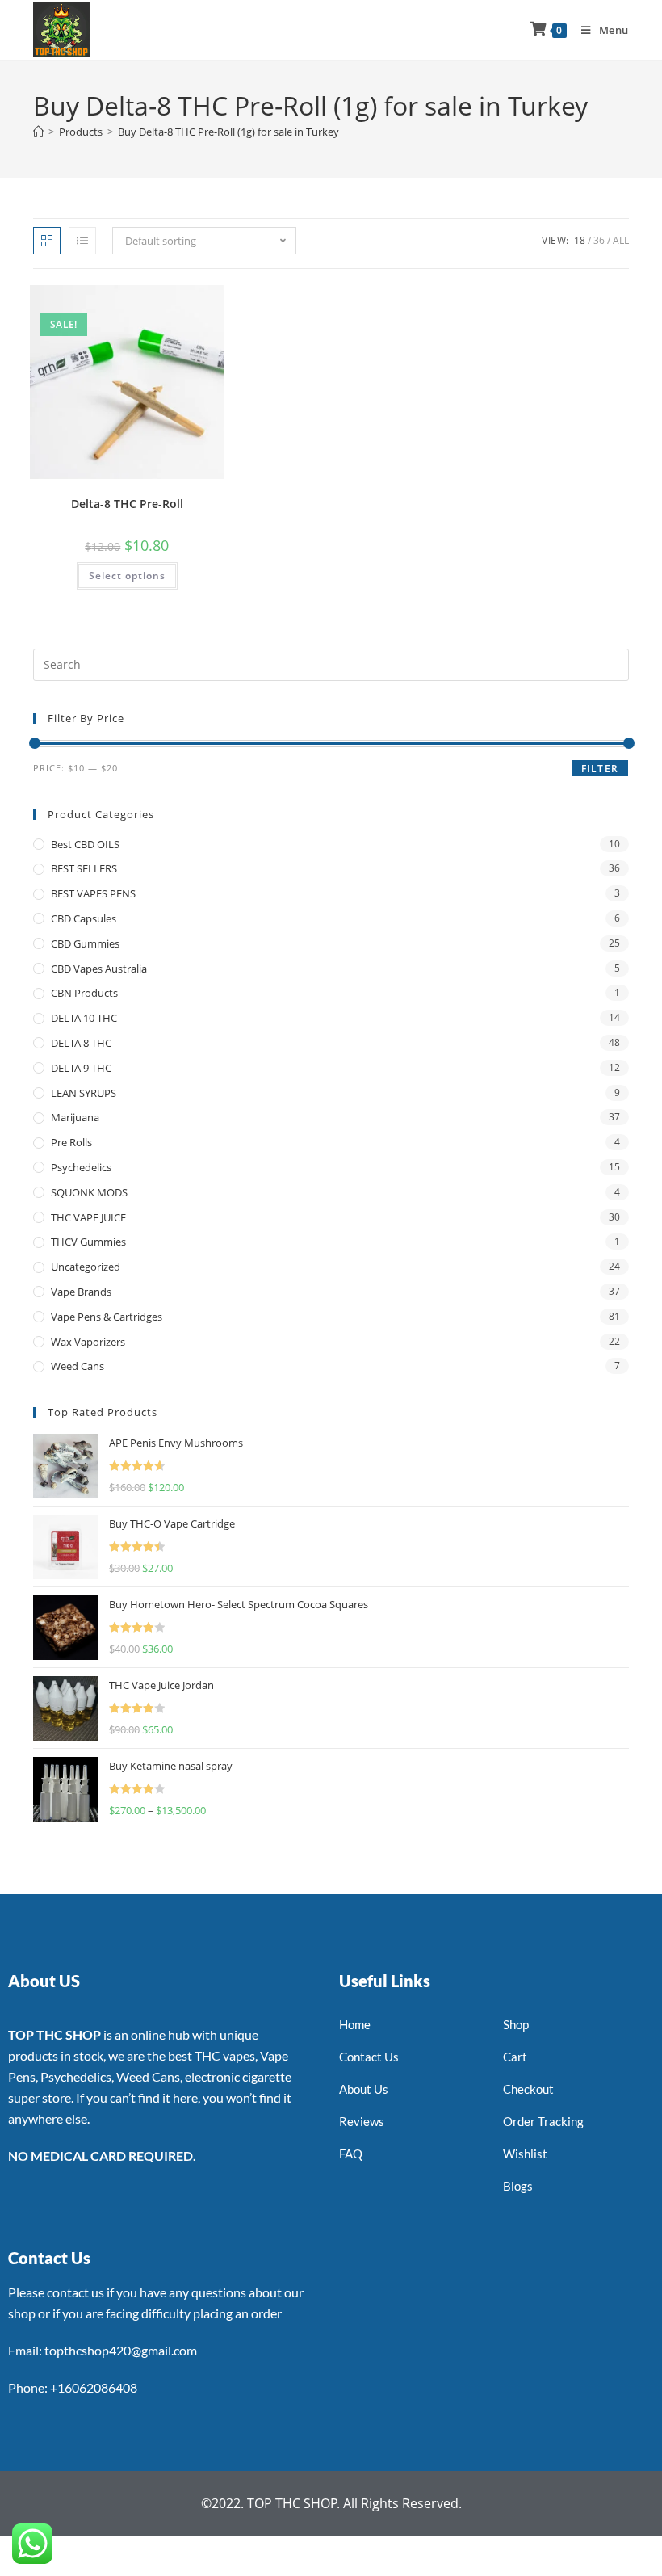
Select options (127, 576)
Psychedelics (81, 1167)
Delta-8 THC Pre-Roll (127, 504)
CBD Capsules (84, 918)
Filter (600, 769)
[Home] (38, 132)
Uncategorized (86, 1267)
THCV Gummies (88, 1242)
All (621, 240)
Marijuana (75, 1117)
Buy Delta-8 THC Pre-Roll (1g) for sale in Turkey (228, 132)
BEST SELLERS (84, 868)
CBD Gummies (85, 943)
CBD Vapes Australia (99, 969)
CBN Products (84, 993)
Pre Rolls (71, 1142)
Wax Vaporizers (88, 1342)
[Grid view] (47, 241)
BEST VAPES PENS (93, 893)
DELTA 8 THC (81, 1043)
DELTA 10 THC (84, 1018)
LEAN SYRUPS (84, 1093)
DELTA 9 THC (81, 1068)
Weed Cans (78, 1366)
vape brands (81, 1292)
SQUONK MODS (89, 1192)
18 (580, 240)
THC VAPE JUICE (88, 1217)
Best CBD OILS (85, 844)
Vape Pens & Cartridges (107, 1317)
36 (599, 240)
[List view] (82, 241)
